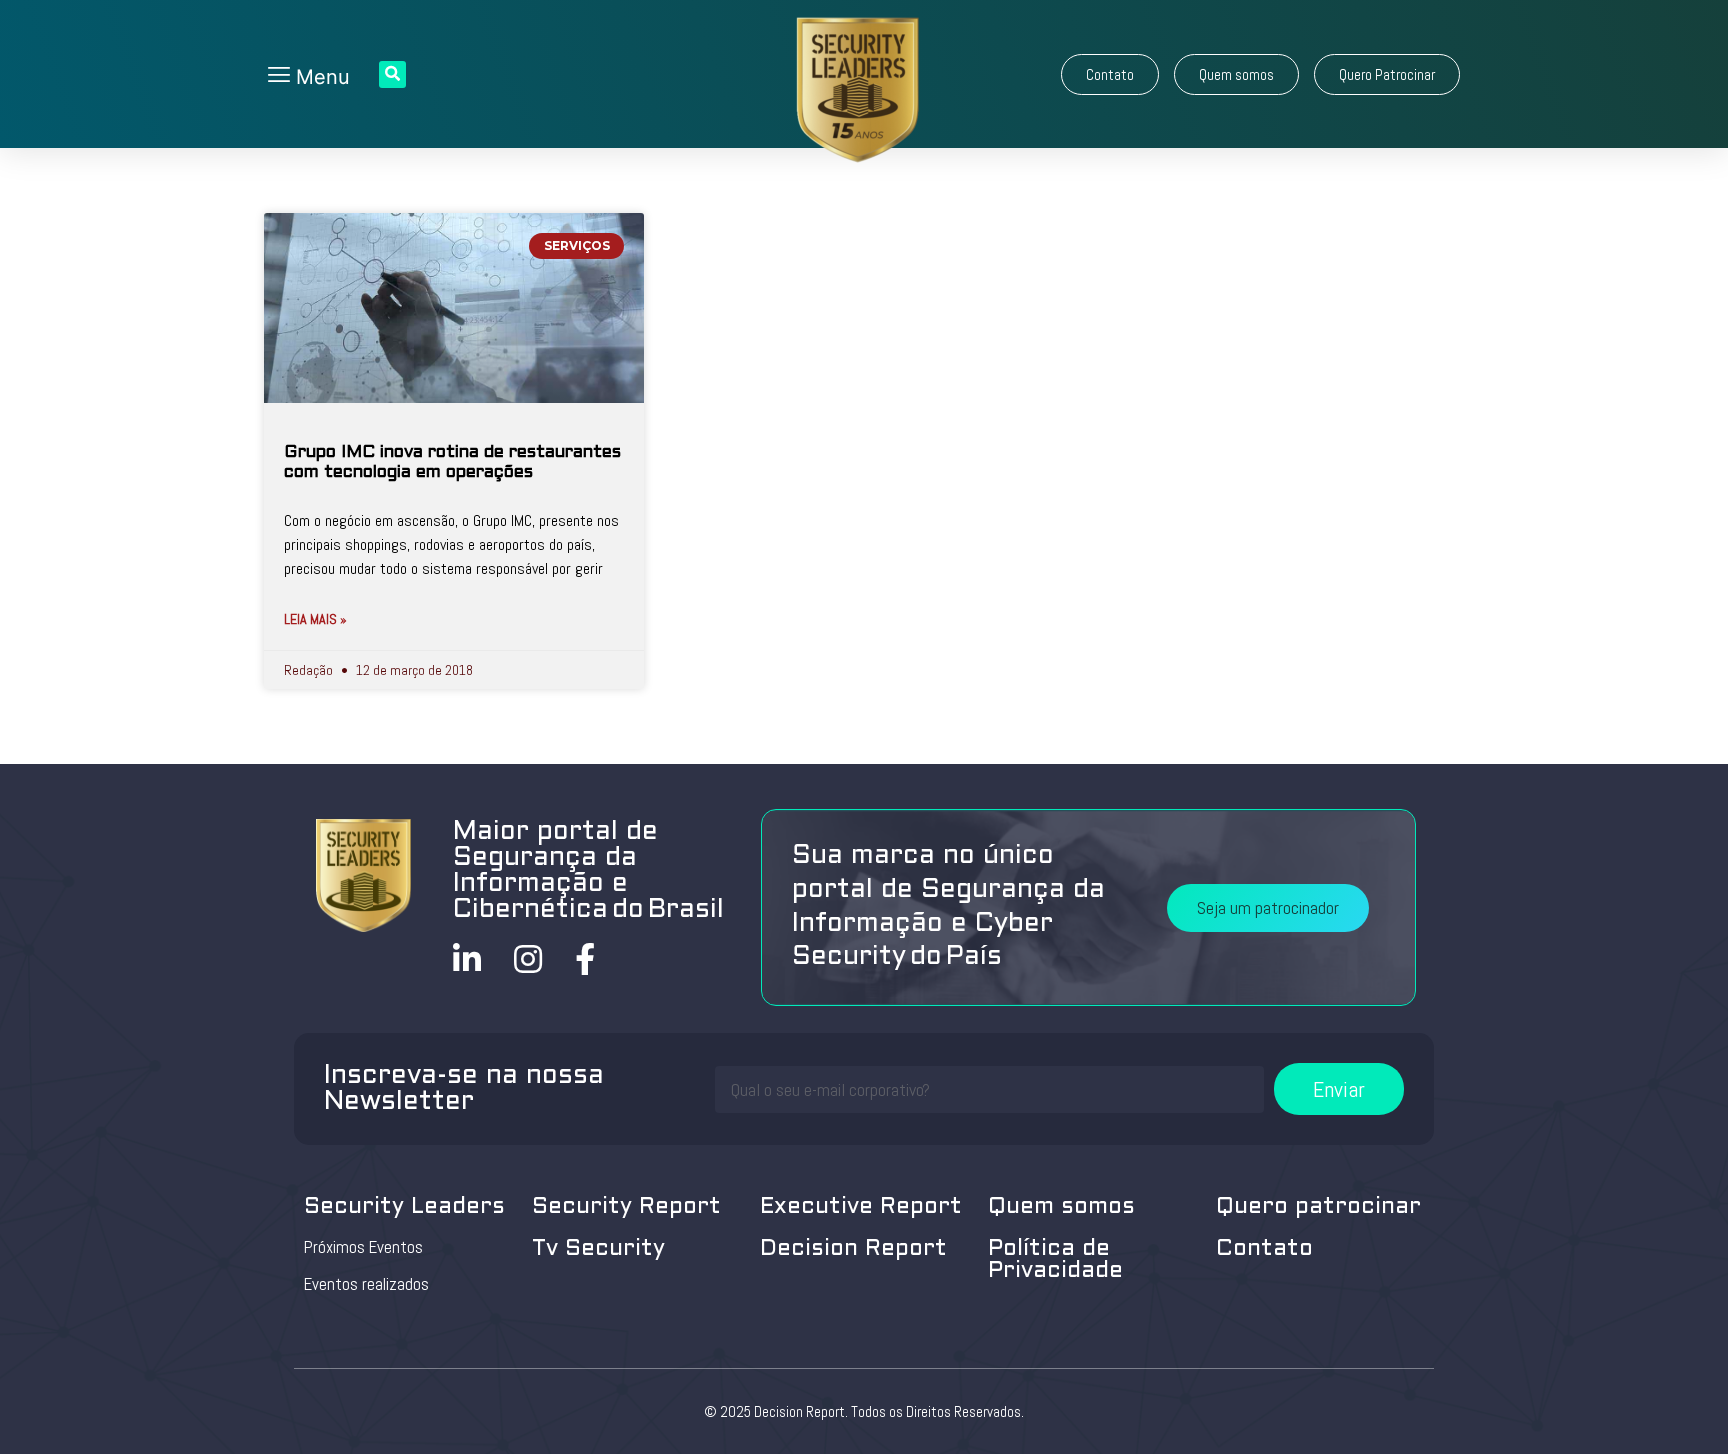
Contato (1264, 1249)
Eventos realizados (366, 1284)
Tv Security (598, 1249)
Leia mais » (315, 619)
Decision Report (853, 1249)
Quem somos (1061, 1207)
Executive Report (861, 1207)
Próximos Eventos (363, 1247)
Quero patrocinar (1318, 1207)
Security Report (626, 1207)
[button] (1110, 74)
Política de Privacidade (1055, 1260)
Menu (320, 77)
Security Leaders (404, 1207)
